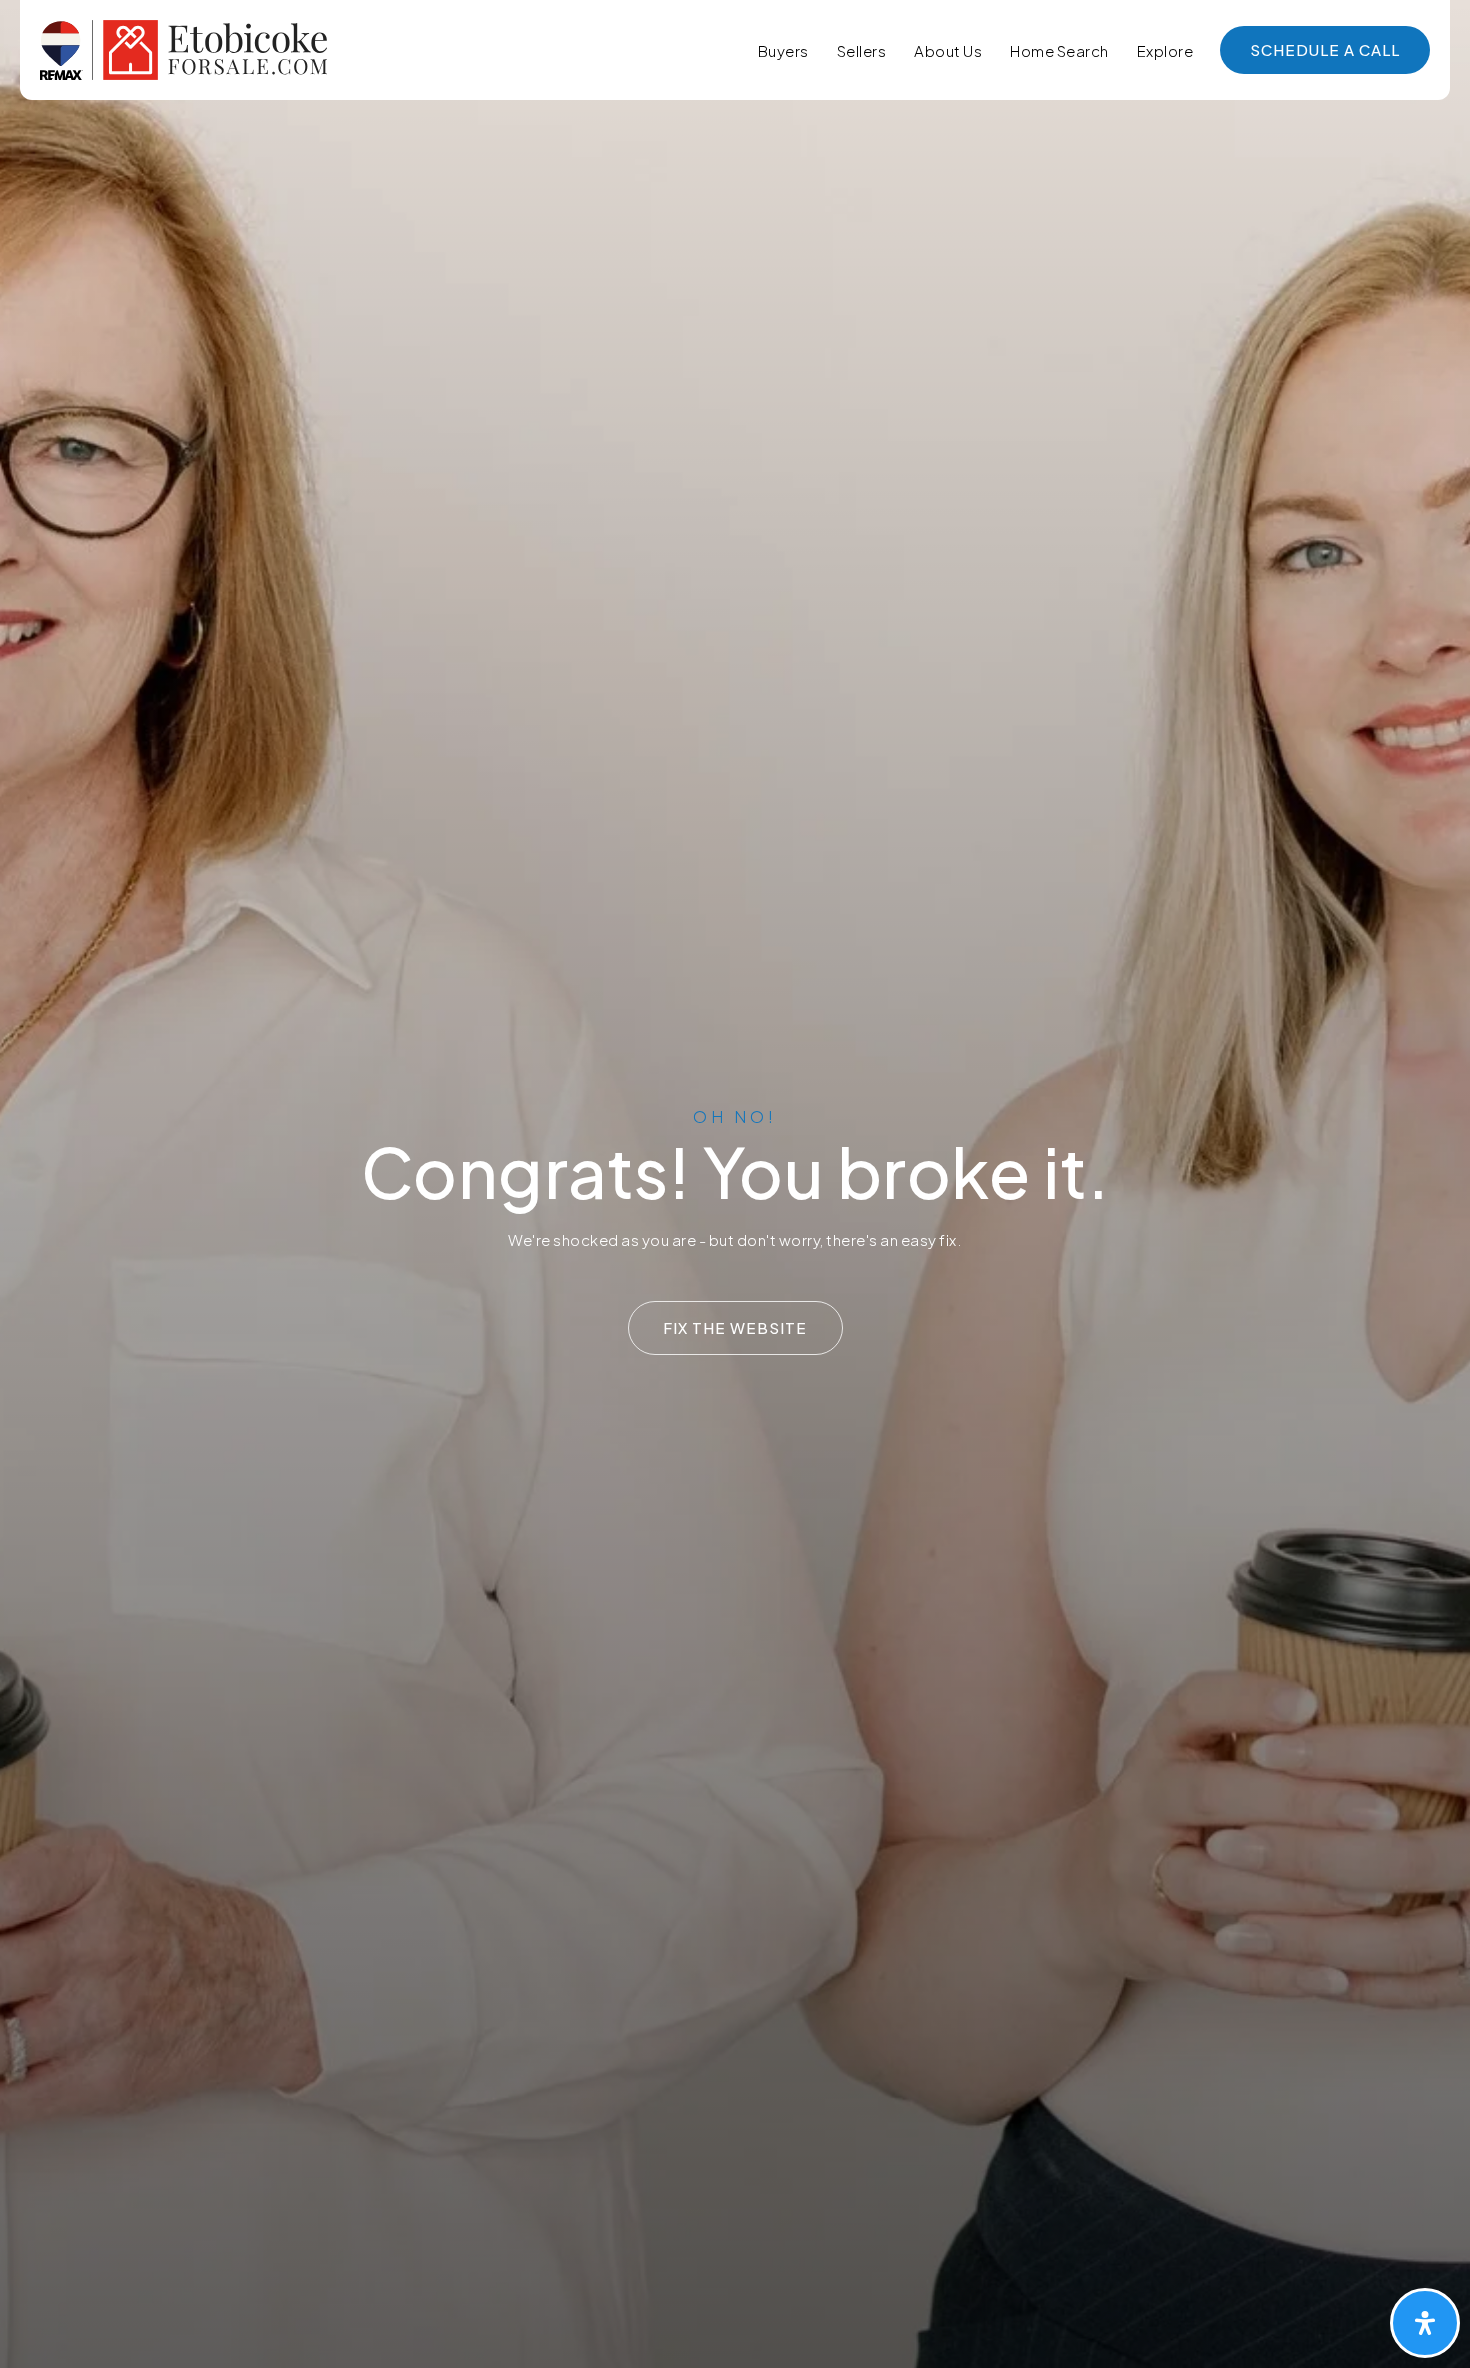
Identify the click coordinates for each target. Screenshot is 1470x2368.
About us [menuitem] (948, 50)
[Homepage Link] (183, 47)
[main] (735, 1184)
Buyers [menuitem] (783, 50)
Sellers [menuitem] (862, 50)
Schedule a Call (1325, 49)
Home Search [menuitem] (1059, 50)
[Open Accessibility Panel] (1425, 2323)
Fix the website (735, 1327)
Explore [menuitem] (1165, 50)
